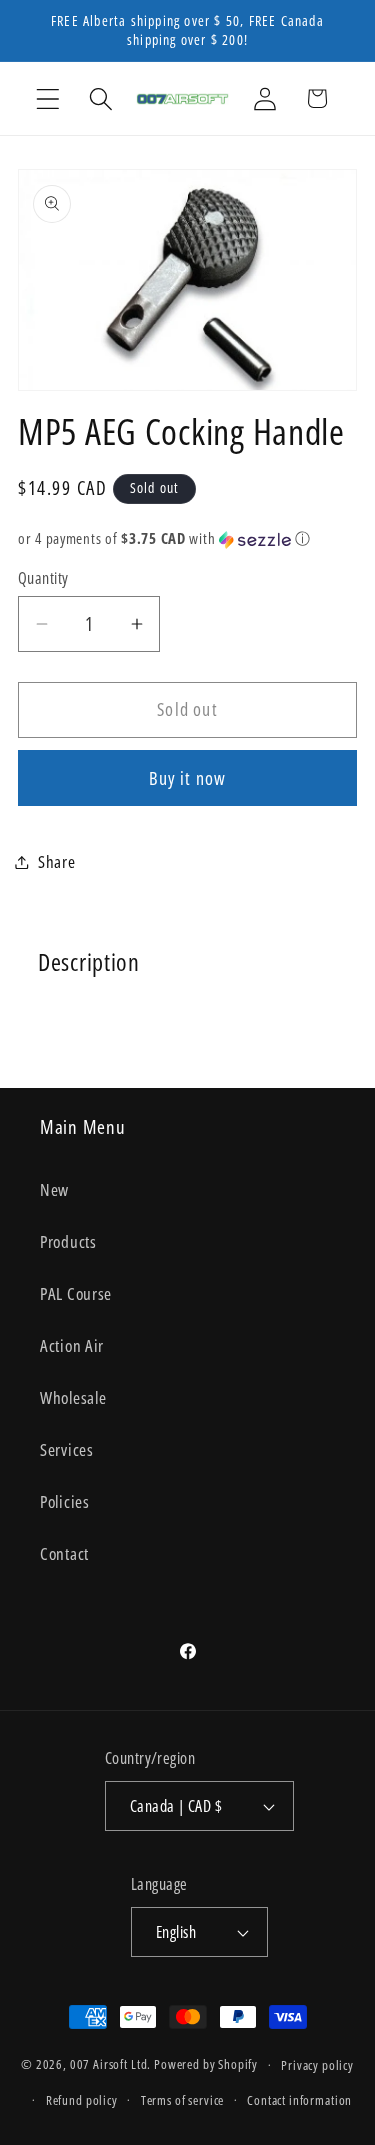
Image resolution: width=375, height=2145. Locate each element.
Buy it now (188, 778)
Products (68, 1241)
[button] (48, 98)
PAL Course (76, 1293)
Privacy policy (317, 2065)
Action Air (72, 1345)
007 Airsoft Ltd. (110, 2065)
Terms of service (182, 2100)
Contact (64, 1553)
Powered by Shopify (206, 2065)
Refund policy (82, 2100)
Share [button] (57, 861)
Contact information (299, 2100)
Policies (65, 1501)
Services (67, 1449)
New (54, 1189)
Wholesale (73, 1397)
